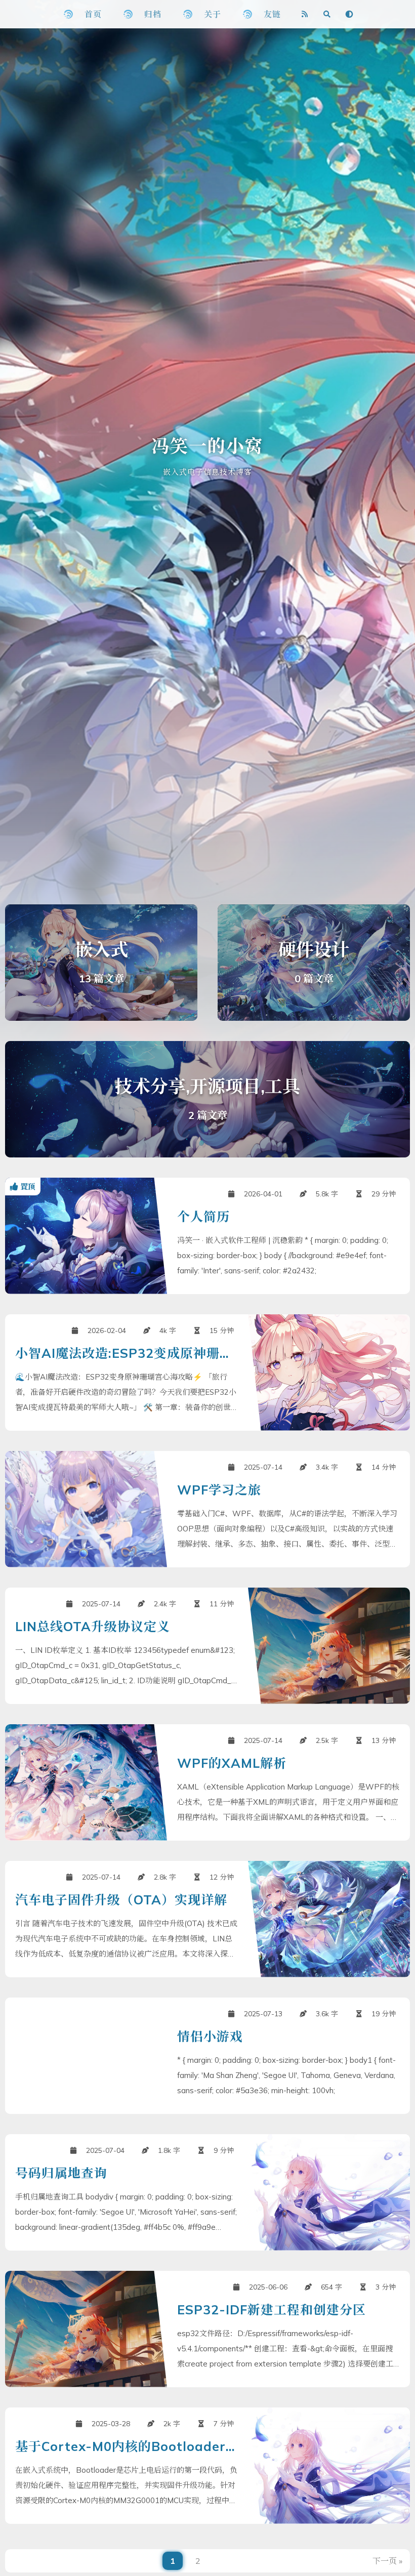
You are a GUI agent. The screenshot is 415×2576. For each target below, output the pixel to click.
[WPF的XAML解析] (207, 1782)
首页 (93, 14)
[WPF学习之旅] (207, 1509)
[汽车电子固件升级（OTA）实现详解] (207, 1919)
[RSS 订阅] (305, 14)
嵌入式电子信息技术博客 (207, 472)
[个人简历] (207, 1236)
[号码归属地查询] (207, 2192)
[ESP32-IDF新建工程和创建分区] (207, 2329)
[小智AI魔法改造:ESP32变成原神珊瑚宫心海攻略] (207, 1373)
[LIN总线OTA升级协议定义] (207, 1646)
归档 (153, 14)
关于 (213, 14)
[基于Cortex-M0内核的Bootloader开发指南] (207, 2466)
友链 (272, 14)
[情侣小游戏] (207, 2056)
